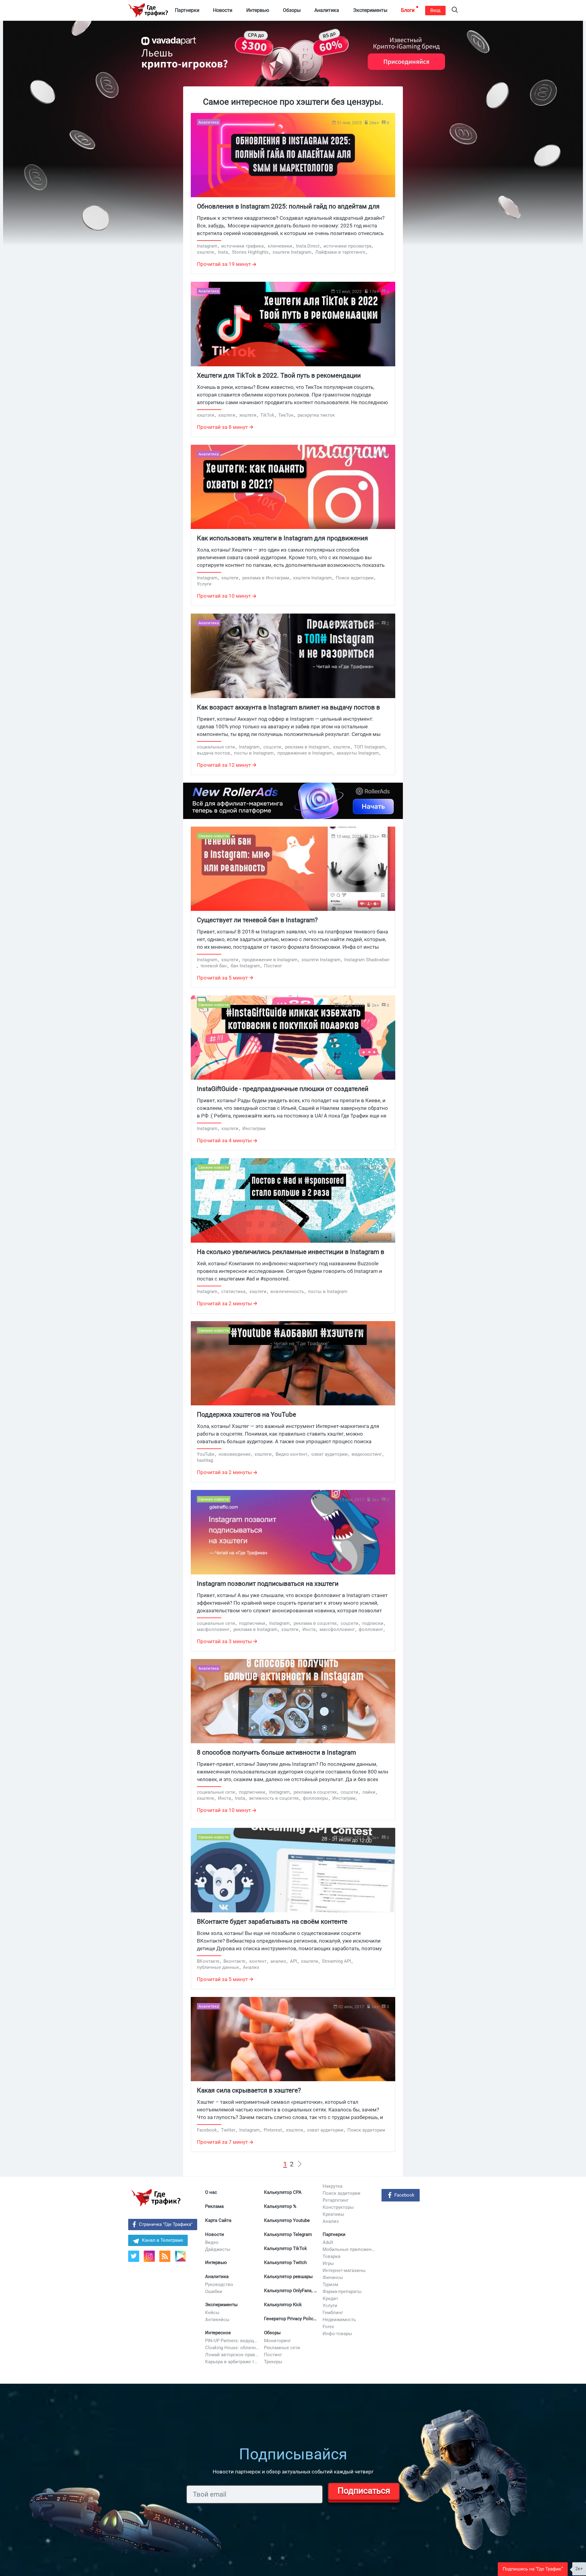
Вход (435, 10)
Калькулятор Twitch (285, 2263)
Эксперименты (221, 2305)
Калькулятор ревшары (288, 2277)
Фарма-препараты (342, 2292)
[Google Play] (183, 2258)
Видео (212, 2242)
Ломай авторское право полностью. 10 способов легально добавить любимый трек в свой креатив (232, 2355)
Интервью (216, 2263)
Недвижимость (339, 2320)
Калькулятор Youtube (287, 2220)
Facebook (404, 2195)
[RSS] (165, 2256)
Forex (328, 2327)
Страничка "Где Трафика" (166, 2224)
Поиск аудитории (342, 2193)
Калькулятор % (280, 2206)
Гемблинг (333, 2313)
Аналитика (217, 2277)
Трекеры (273, 2362)
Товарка (331, 2256)
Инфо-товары (337, 2334)
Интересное (218, 2333)
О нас (211, 2192)
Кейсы (212, 2313)
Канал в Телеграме (163, 2240)
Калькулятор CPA (283, 2192)
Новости (215, 2234)
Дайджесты (218, 2249)
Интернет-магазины (344, 2270)
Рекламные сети (282, 2348)
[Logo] (148, 10)
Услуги (330, 2306)
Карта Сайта (218, 2220)
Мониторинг (277, 2341)
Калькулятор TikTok (286, 2248)
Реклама (214, 2206)
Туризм (330, 2284)
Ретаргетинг (336, 2200)
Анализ (331, 2221)
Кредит (330, 2299)
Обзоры (272, 2333)
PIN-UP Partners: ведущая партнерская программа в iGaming (232, 2341)
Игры (328, 2263)
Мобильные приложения (350, 2249)
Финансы (333, 2277)
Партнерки (334, 2234)
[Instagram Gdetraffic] (149, 2256)
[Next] (300, 2164)
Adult (328, 2242)
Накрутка (333, 2186)
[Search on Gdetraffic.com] (455, 11)
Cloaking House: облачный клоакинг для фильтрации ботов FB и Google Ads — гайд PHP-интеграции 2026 (232, 2348)
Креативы (333, 2214)
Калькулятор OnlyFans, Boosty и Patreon (291, 2291)
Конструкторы (338, 2207)
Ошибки (214, 2292)
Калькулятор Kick (283, 2305)
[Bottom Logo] (156, 2198)
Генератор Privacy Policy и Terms (291, 2319)
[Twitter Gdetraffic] (134, 2256)
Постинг (273, 2355)
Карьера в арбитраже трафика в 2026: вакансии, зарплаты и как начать (232, 2362)
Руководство (219, 2284)
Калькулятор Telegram (288, 2234)
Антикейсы (217, 2320)
